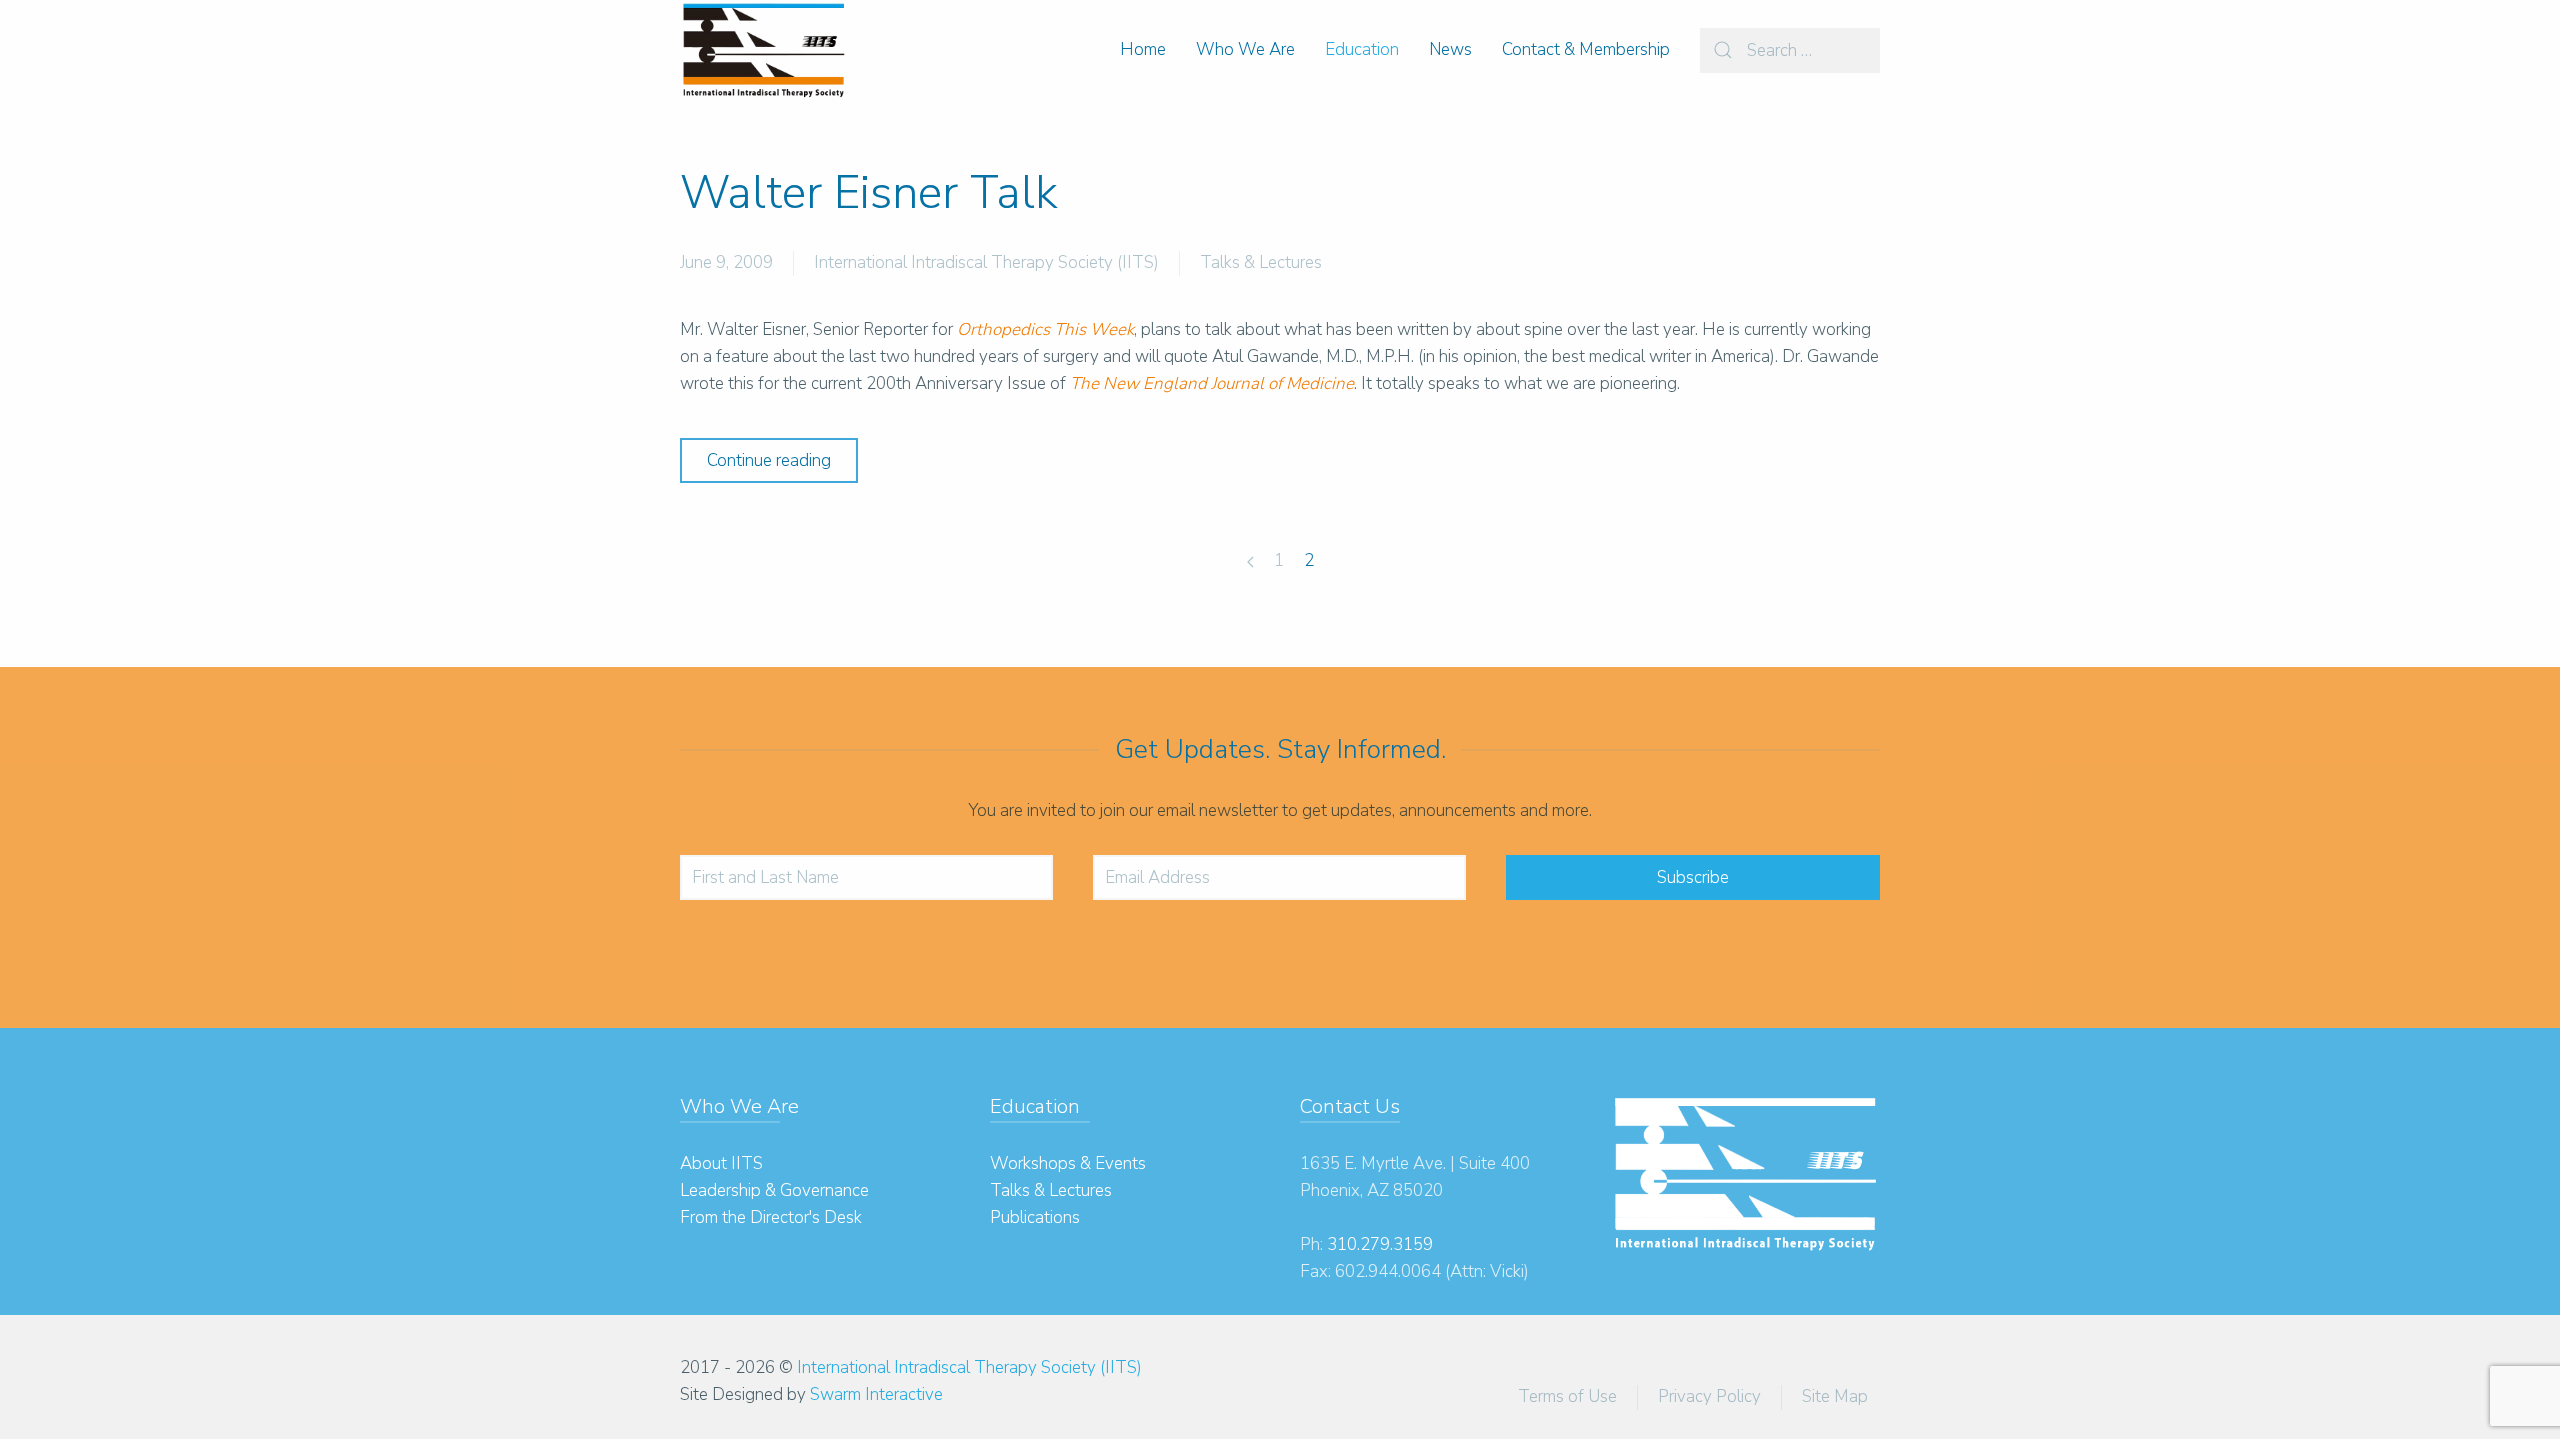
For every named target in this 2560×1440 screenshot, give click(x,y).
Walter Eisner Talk (869, 192)
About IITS (721, 1163)
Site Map (1835, 1396)
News (1450, 49)
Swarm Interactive (876, 1394)
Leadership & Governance (774, 1190)
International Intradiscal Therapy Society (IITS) (986, 262)
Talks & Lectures (1261, 262)
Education (1362, 49)
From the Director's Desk (771, 1217)
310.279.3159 (1380, 1244)
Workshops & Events (1068, 1163)
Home (1143, 49)
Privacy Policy (1709, 1396)
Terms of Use (1567, 1396)
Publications (1035, 1217)
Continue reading (769, 460)
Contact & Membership (1586, 49)
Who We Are (1245, 49)
